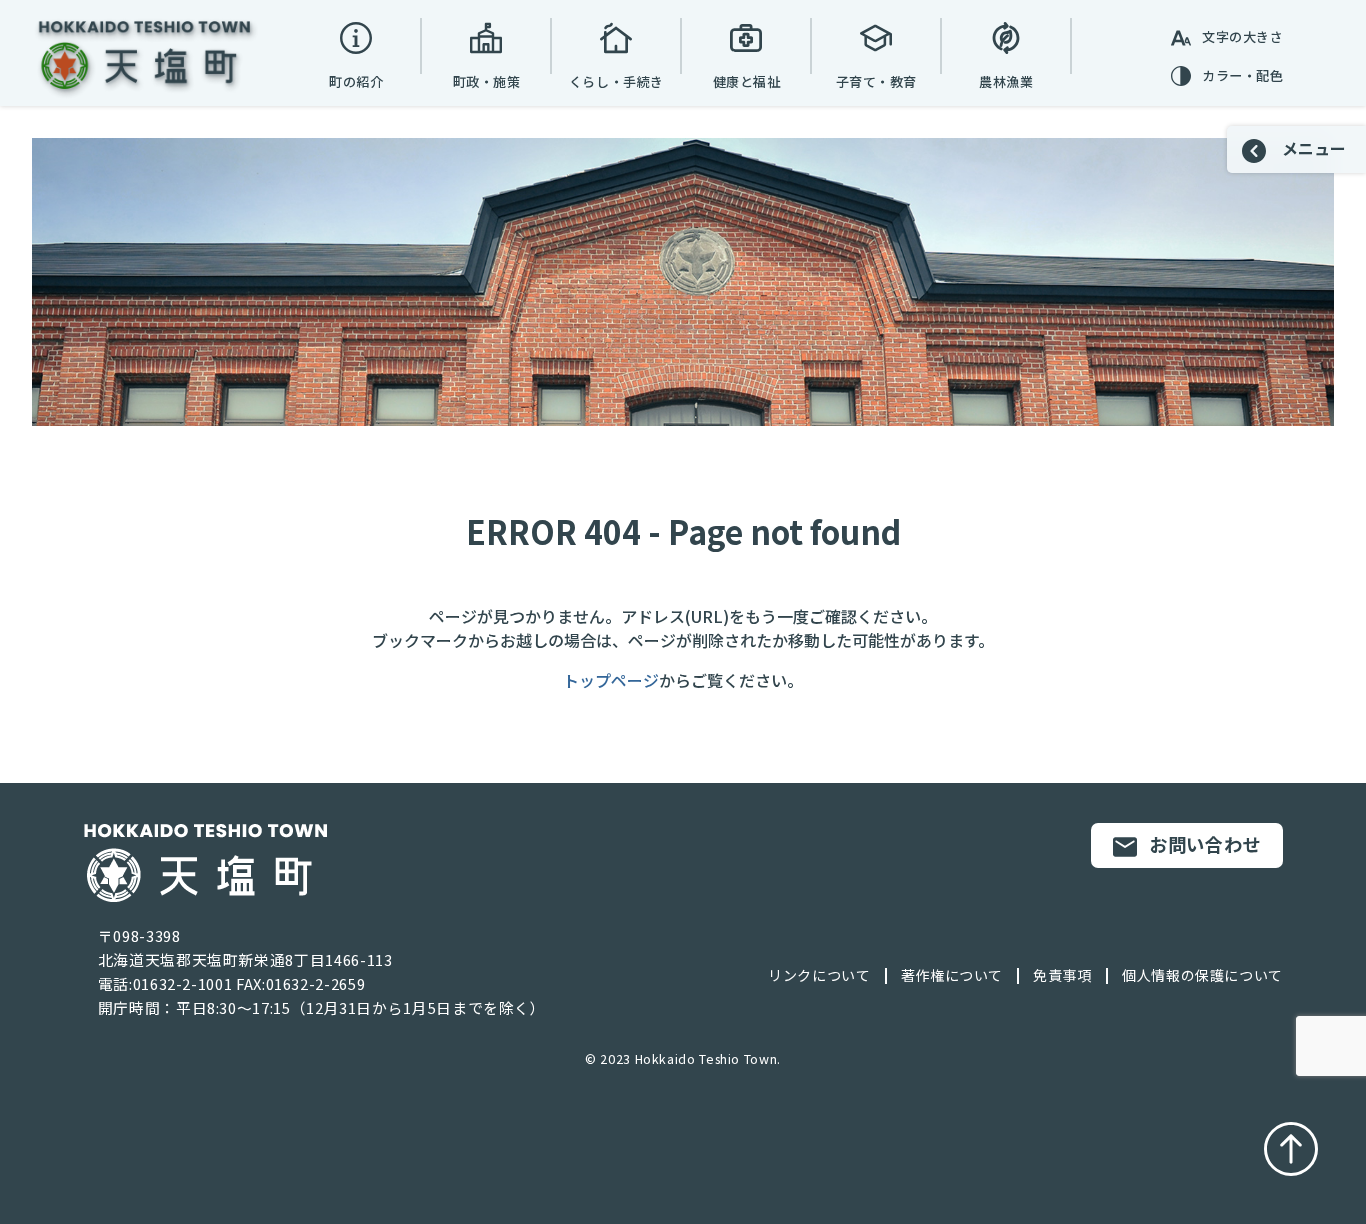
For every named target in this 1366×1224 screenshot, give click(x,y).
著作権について (952, 975)
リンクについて (819, 975)
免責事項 (1062, 975)
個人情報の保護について (1202, 975)
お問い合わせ (1205, 844)
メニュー (1312, 148)
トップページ (611, 680)
